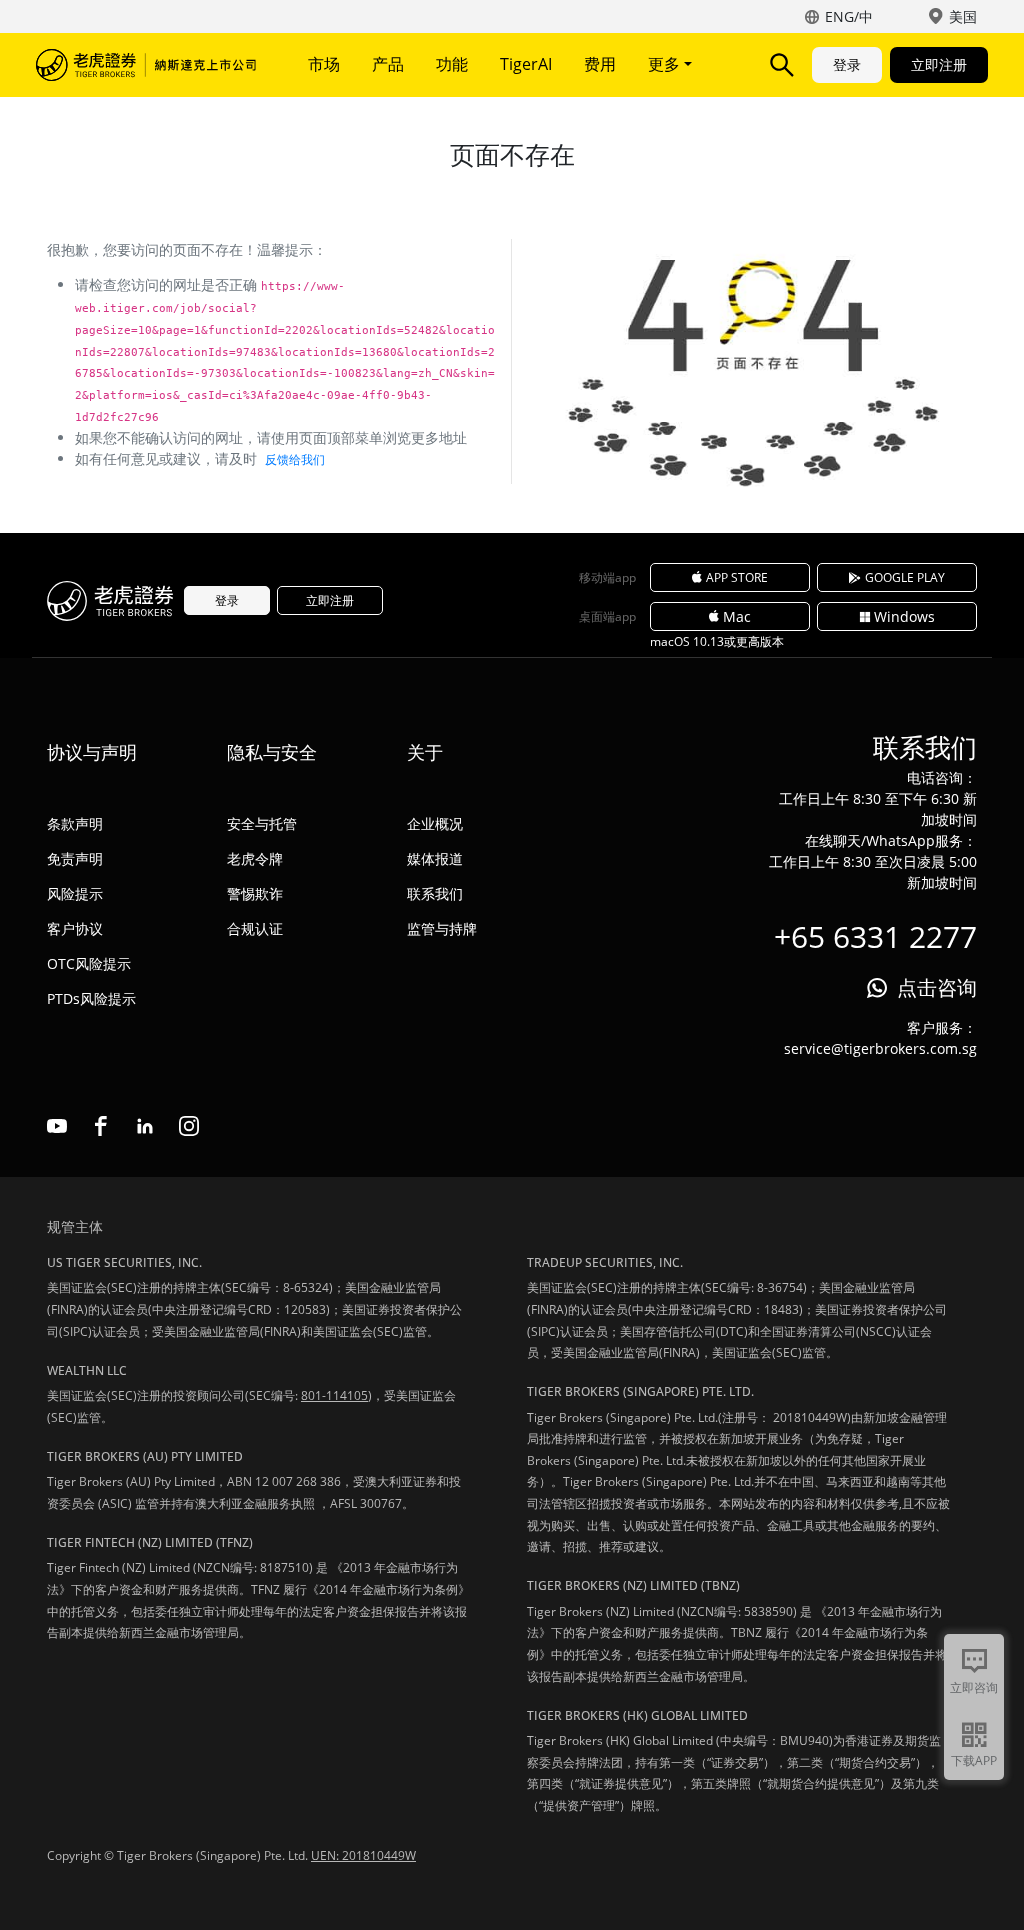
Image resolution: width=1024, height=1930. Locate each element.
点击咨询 (937, 987)
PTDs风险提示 (91, 998)
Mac (737, 616)
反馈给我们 (295, 459)
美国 (963, 16)
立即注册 (939, 64)
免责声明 (75, 858)
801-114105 (334, 1395)
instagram (189, 1126)
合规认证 (255, 928)
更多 (666, 64)
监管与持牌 (442, 928)
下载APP (974, 1760)
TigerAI (526, 64)
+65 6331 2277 (875, 936)
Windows (904, 616)
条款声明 (75, 823)
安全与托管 (262, 823)
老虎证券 (146, 65)
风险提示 (75, 893)
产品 (388, 64)
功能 (452, 64)
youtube (57, 1126)
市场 (324, 64)
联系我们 (435, 893)
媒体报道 (435, 858)
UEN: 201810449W (363, 1855)
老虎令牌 (255, 858)
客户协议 (75, 928)
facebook (101, 1126)
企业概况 (435, 823)
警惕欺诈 (255, 893)
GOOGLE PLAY (905, 577)
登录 (847, 64)
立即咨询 (974, 1687)
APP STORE (737, 577)
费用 (600, 64)
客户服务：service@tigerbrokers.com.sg (880, 1038)
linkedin (145, 1126)
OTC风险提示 (89, 963)
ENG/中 (849, 16)
